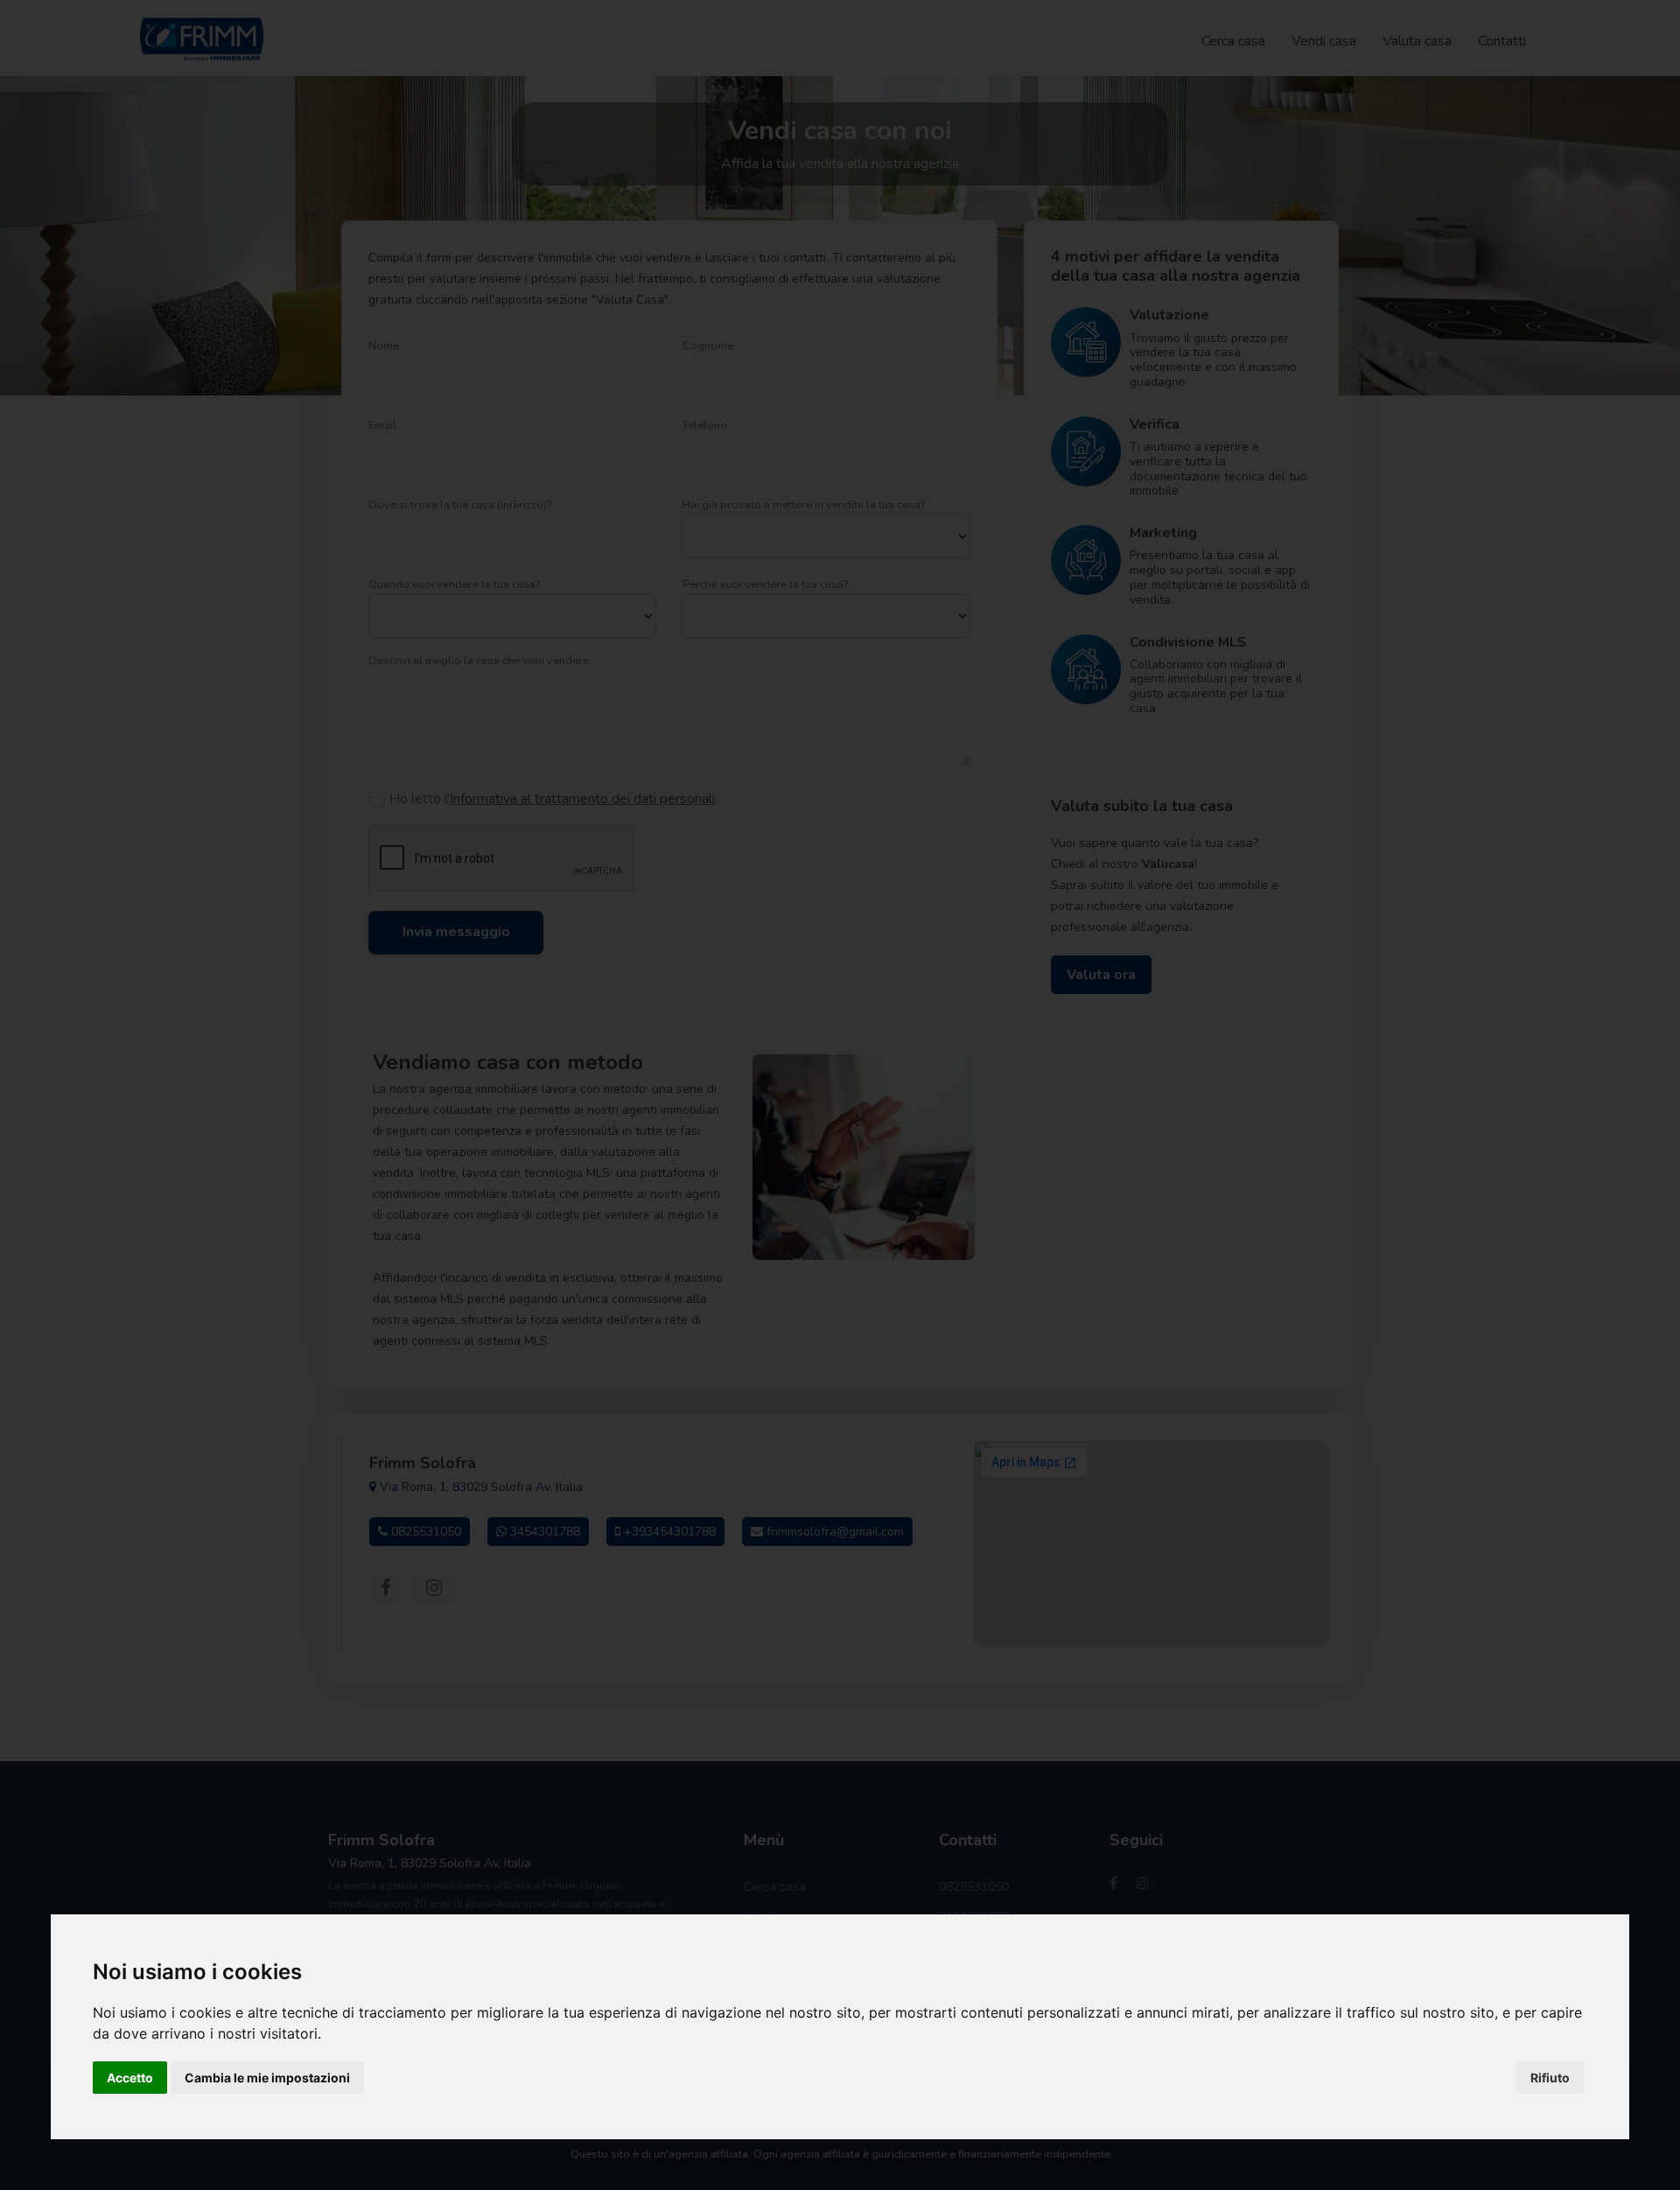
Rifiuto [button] (1550, 2078)
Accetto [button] (130, 2078)
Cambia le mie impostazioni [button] (267, 2078)
